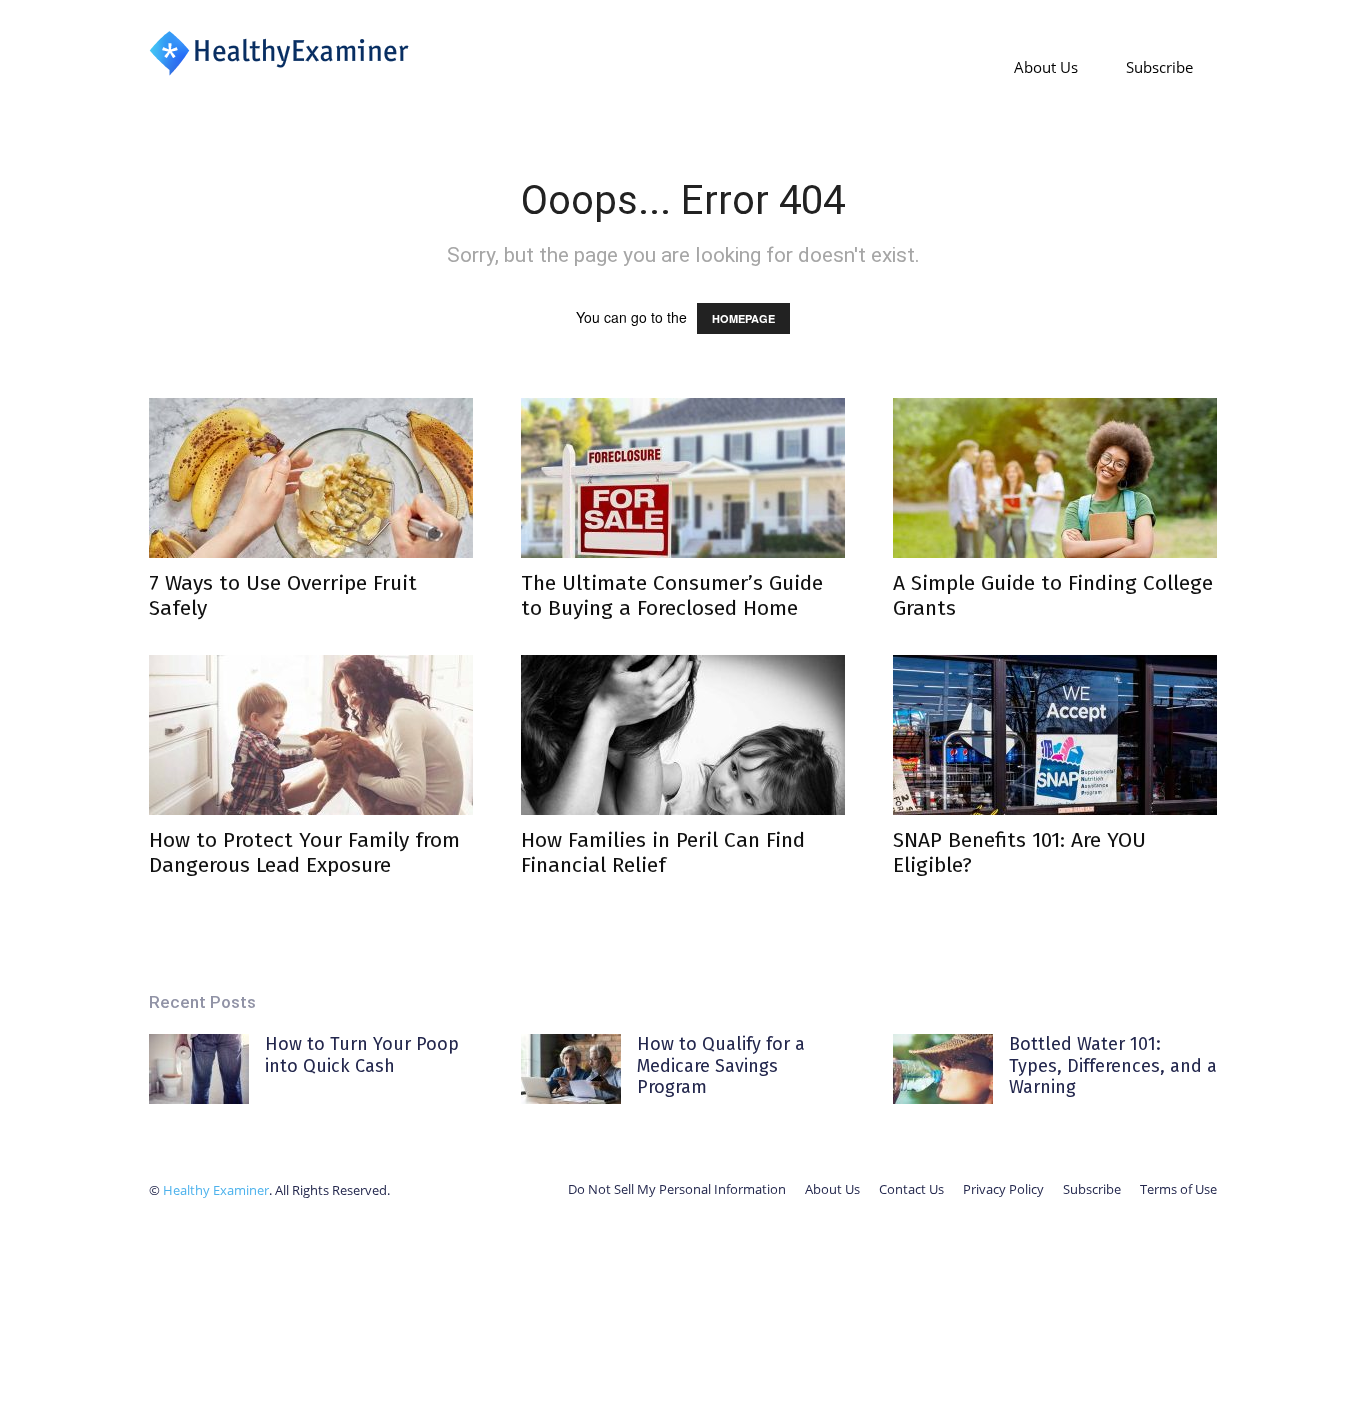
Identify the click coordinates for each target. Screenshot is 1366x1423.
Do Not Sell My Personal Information (677, 1189)
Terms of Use (1178, 1189)
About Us (1046, 67)
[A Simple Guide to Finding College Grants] (1055, 478)
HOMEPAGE (743, 318)
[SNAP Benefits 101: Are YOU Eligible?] (1055, 735)
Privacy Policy (1003, 1189)
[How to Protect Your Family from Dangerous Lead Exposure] (311, 735)
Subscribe (1159, 67)
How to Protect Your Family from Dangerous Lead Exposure (304, 852)
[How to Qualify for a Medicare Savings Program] (571, 1069)
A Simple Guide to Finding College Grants (1053, 595)
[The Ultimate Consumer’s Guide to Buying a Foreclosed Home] (683, 478)
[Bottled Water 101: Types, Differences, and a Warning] (943, 1069)
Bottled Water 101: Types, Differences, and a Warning (1113, 1065)
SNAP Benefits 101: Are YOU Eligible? (1019, 852)
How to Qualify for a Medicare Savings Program (721, 1065)
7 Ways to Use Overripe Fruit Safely (283, 595)
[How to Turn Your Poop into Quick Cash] (199, 1069)
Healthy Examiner (216, 1190)
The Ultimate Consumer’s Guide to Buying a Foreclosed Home (672, 595)
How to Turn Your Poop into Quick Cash (362, 1055)
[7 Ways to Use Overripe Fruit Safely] (311, 478)
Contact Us (911, 1189)
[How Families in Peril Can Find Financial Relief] (683, 735)
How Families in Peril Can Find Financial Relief (663, 852)
